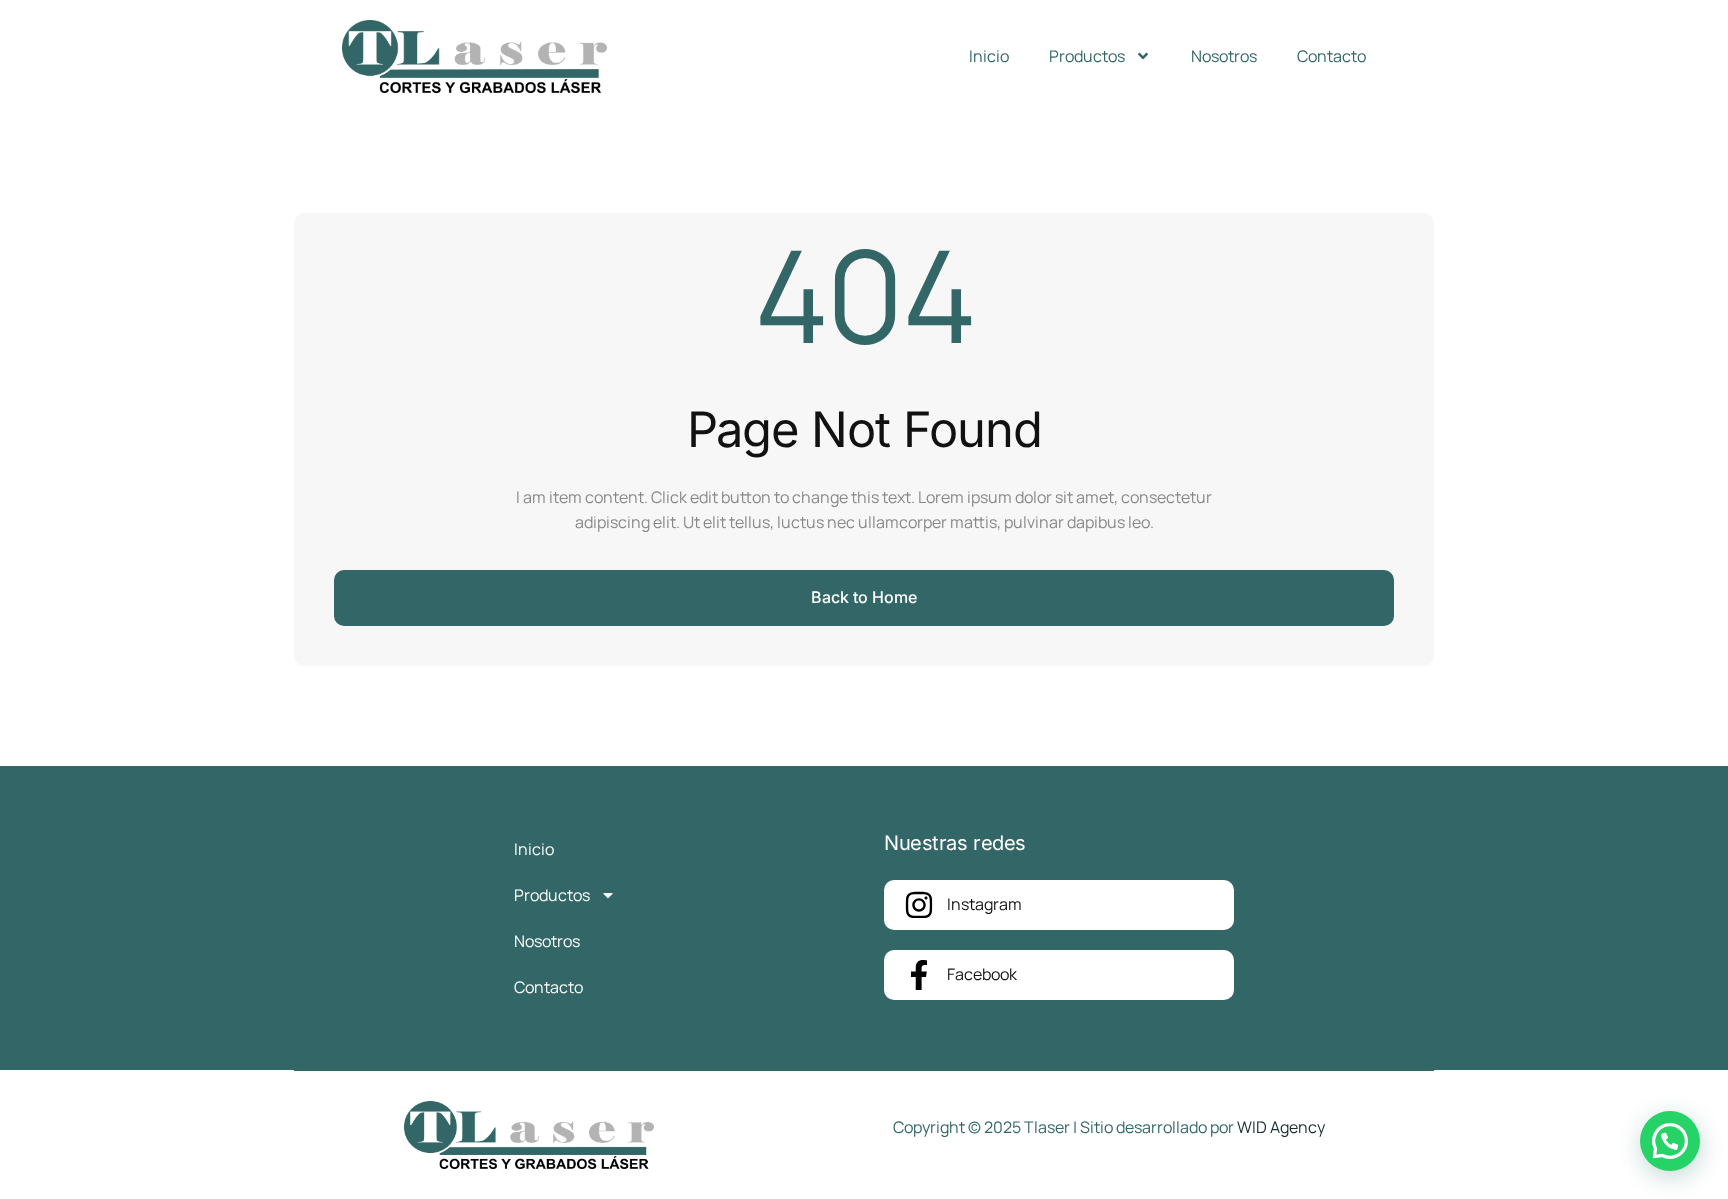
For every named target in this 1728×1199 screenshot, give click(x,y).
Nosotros (1224, 56)
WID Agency (1281, 1127)
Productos (1087, 56)
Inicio (989, 56)
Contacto (1331, 56)
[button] (1670, 1141)
